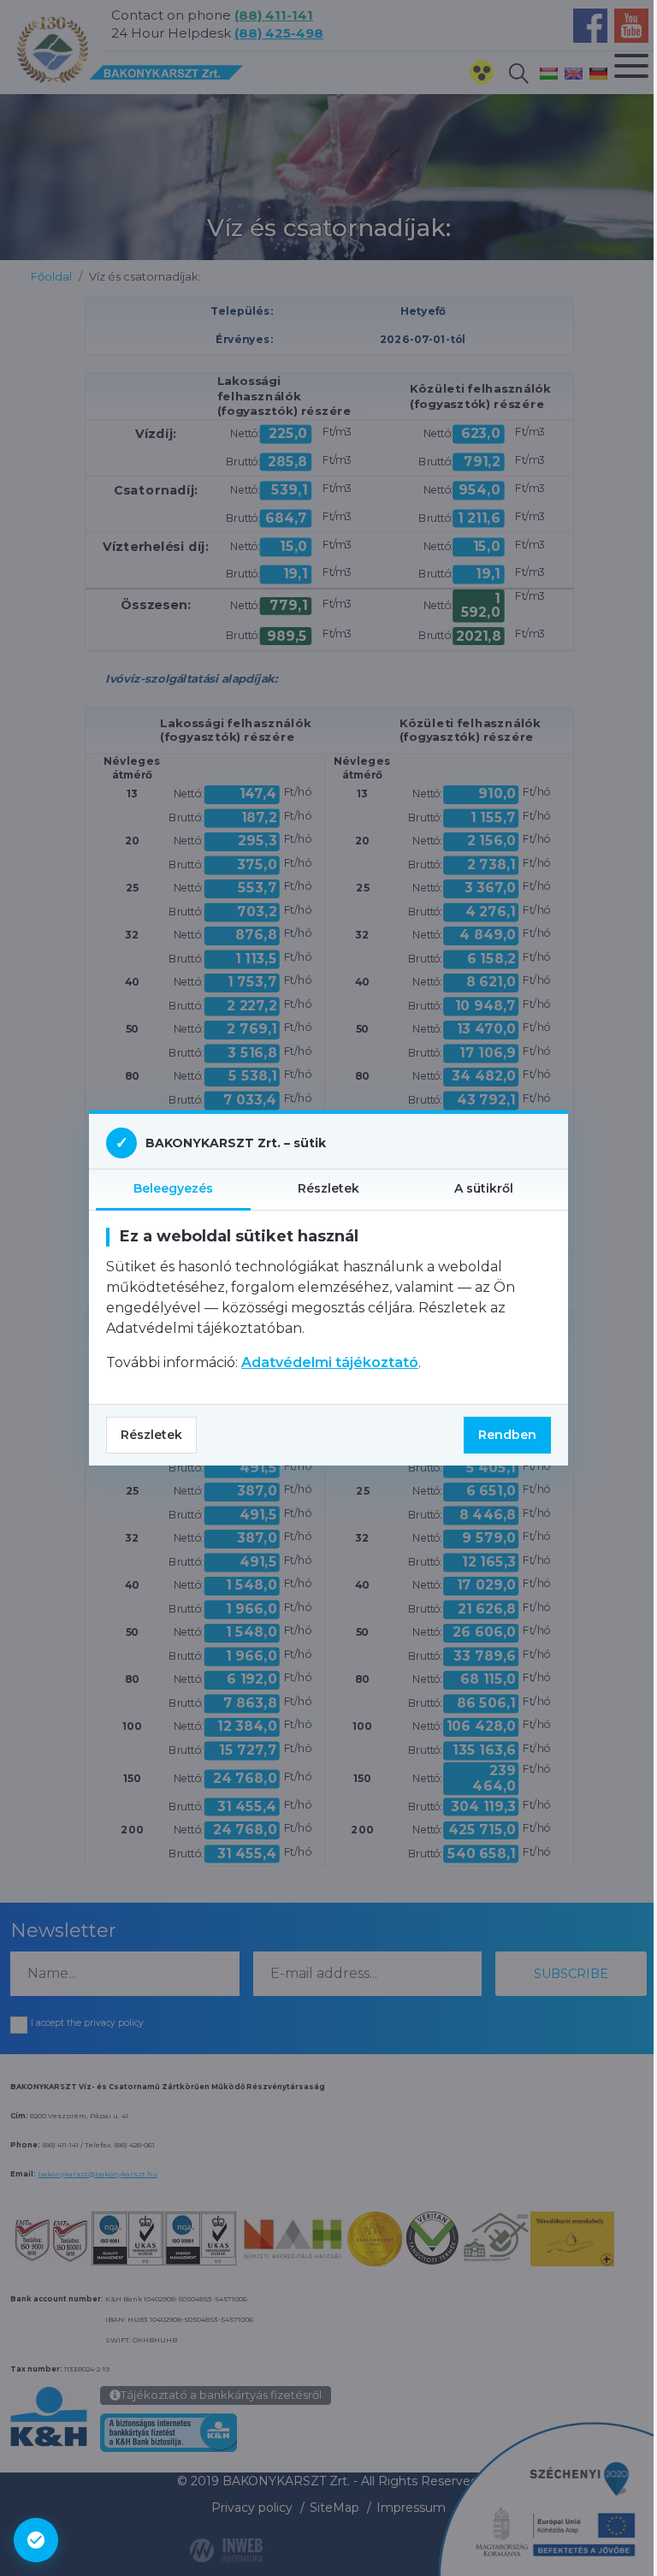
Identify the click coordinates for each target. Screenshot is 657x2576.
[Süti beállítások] (36, 2540)
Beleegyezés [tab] (173, 1188)
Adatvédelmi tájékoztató (330, 1362)
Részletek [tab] (328, 1188)
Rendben (507, 1435)
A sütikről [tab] (484, 1188)
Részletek (151, 1435)
